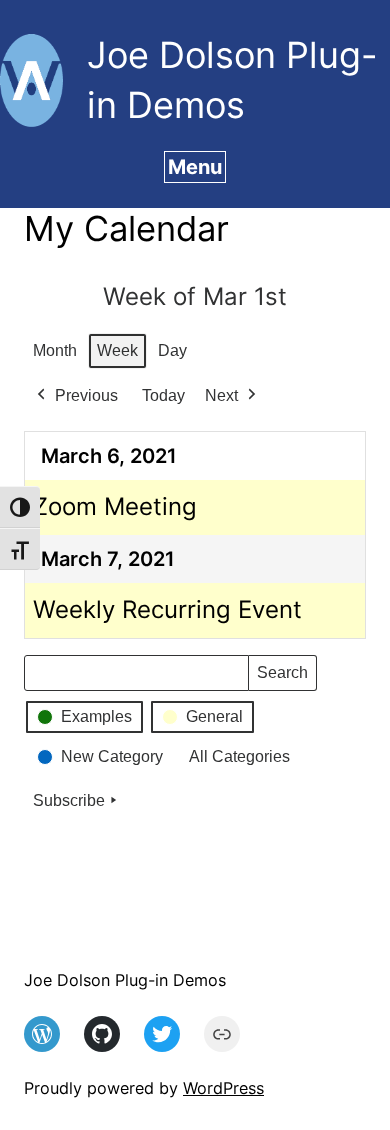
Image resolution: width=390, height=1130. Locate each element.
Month (55, 350)
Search (282, 677)
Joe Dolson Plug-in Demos (125, 980)
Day (172, 350)
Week (117, 350)
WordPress (223, 1088)
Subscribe (69, 800)
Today (163, 395)
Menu (195, 167)
